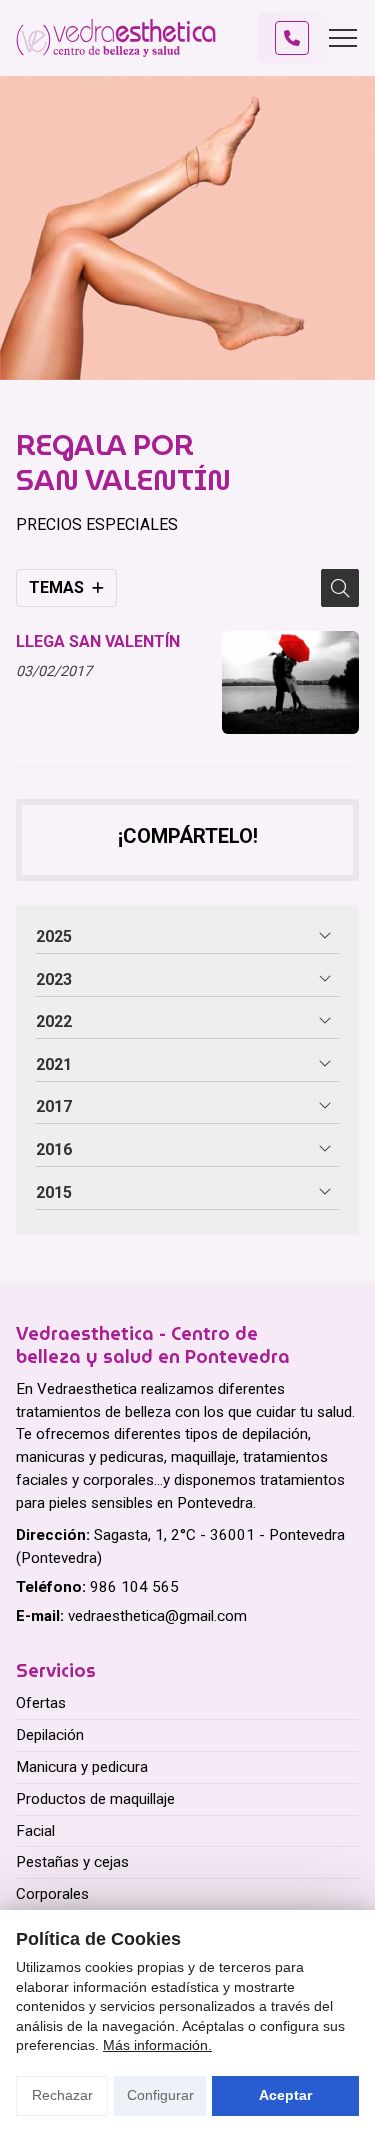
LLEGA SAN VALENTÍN (98, 641)
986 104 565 (134, 1587)
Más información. (157, 2045)
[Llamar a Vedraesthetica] (292, 38)
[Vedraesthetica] (116, 37)
